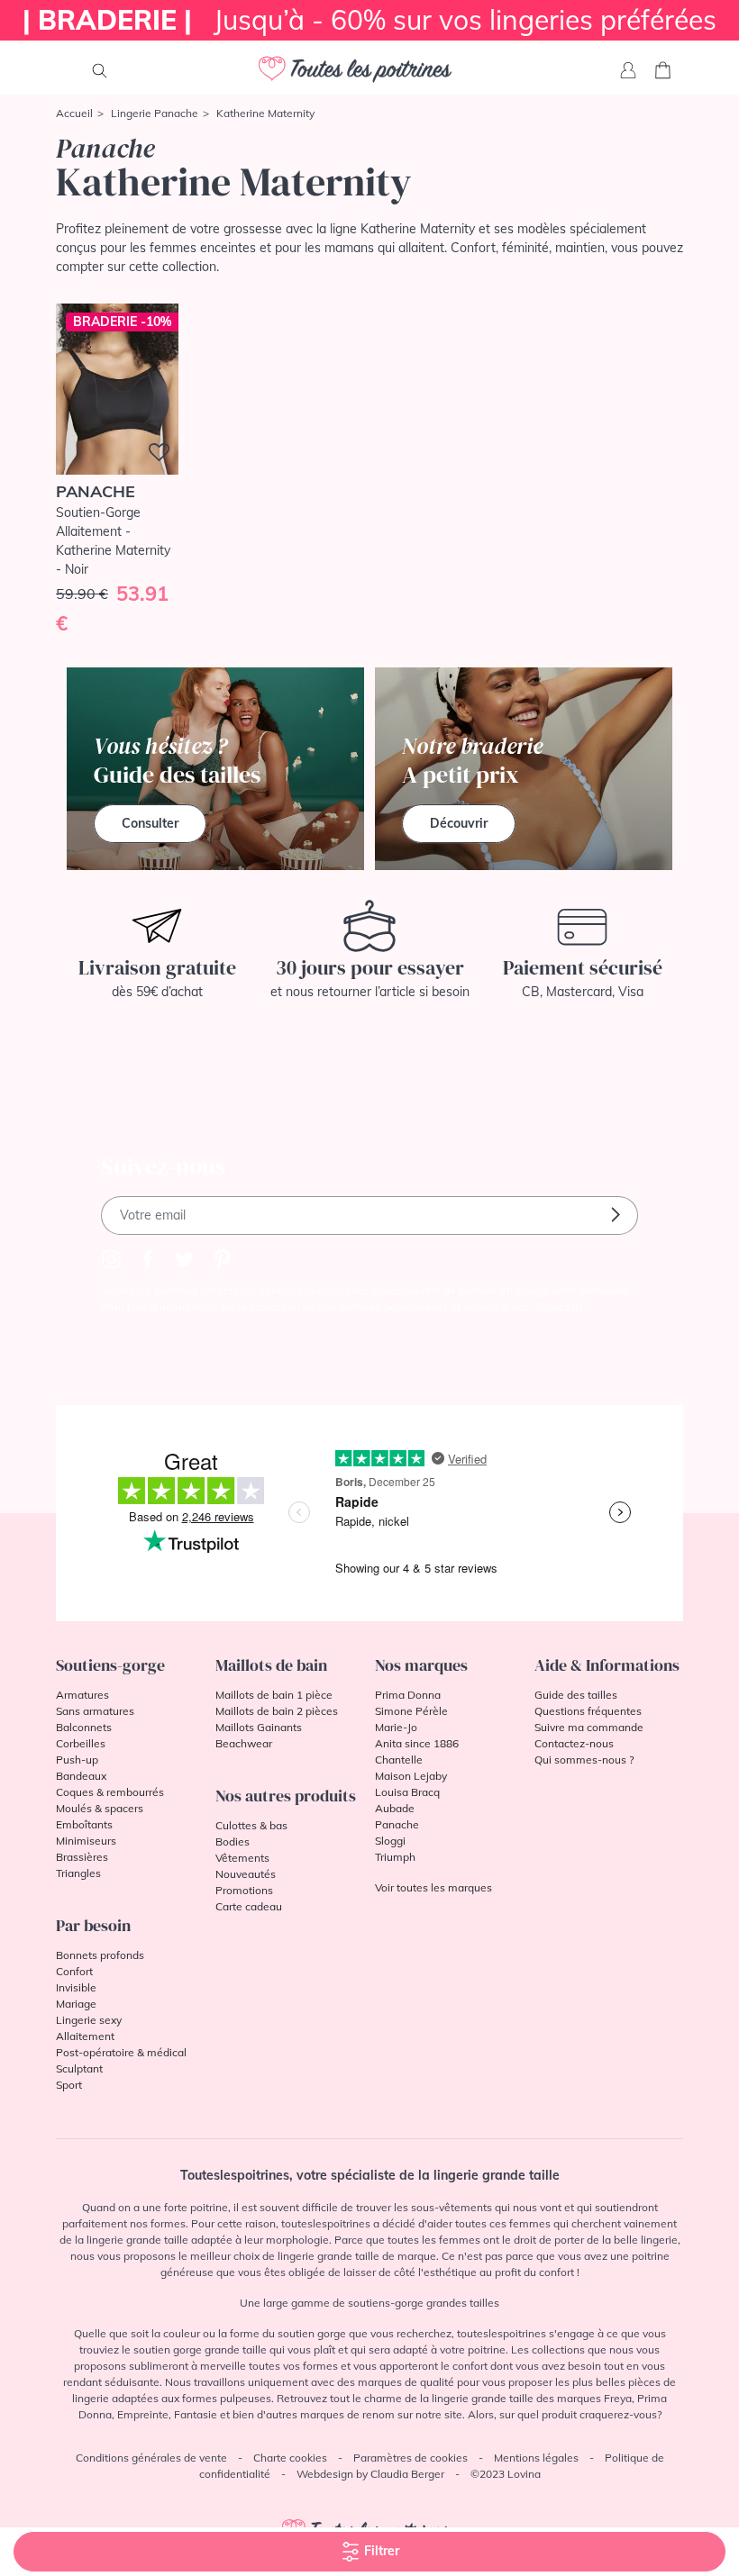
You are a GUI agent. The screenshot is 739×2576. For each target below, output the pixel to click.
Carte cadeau (249, 1906)
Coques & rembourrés (110, 1792)
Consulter (150, 823)
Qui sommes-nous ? (584, 1760)
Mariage (76, 2004)
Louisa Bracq (407, 1792)
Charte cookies (290, 2458)
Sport (69, 2085)
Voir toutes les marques (433, 1887)
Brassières (82, 1857)
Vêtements (242, 1858)
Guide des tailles (576, 1695)
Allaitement (85, 2036)
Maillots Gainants (259, 1727)
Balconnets (84, 1727)
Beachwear (244, 1743)
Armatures (82, 1695)
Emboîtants (84, 1824)
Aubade (395, 1808)
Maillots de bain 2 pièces (277, 1711)
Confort (74, 1971)
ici (578, 1306)
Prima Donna (408, 1695)
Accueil (74, 113)
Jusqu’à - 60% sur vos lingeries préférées (369, 20)
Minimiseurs (86, 1841)
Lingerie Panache (155, 113)
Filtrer (380, 2551)
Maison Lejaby (411, 1776)
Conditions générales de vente (151, 2458)
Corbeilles (81, 1743)
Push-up (77, 1760)
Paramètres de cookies (411, 2458)
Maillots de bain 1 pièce (274, 1695)
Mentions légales (536, 2458)
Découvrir (459, 823)
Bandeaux (81, 1776)
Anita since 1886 (417, 1743)
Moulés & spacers (100, 1808)
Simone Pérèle (411, 1711)
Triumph (395, 1857)
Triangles (78, 1873)
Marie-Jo (396, 1727)
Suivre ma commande (589, 1727)
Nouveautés (246, 1874)
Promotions (244, 1890)
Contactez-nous (574, 1743)
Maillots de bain (271, 1665)
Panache (397, 1824)
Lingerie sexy (89, 2020)
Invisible (76, 1987)
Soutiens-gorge (110, 1665)
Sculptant (79, 2068)
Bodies (233, 1841)
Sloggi (390, 1841)
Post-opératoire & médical (121, 2052)
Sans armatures (95, 1711)
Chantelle (399, 1760)
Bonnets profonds (100, 1955)
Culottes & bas (251, 1825)
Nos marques (421, 1665)
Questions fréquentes (588, 1711)
